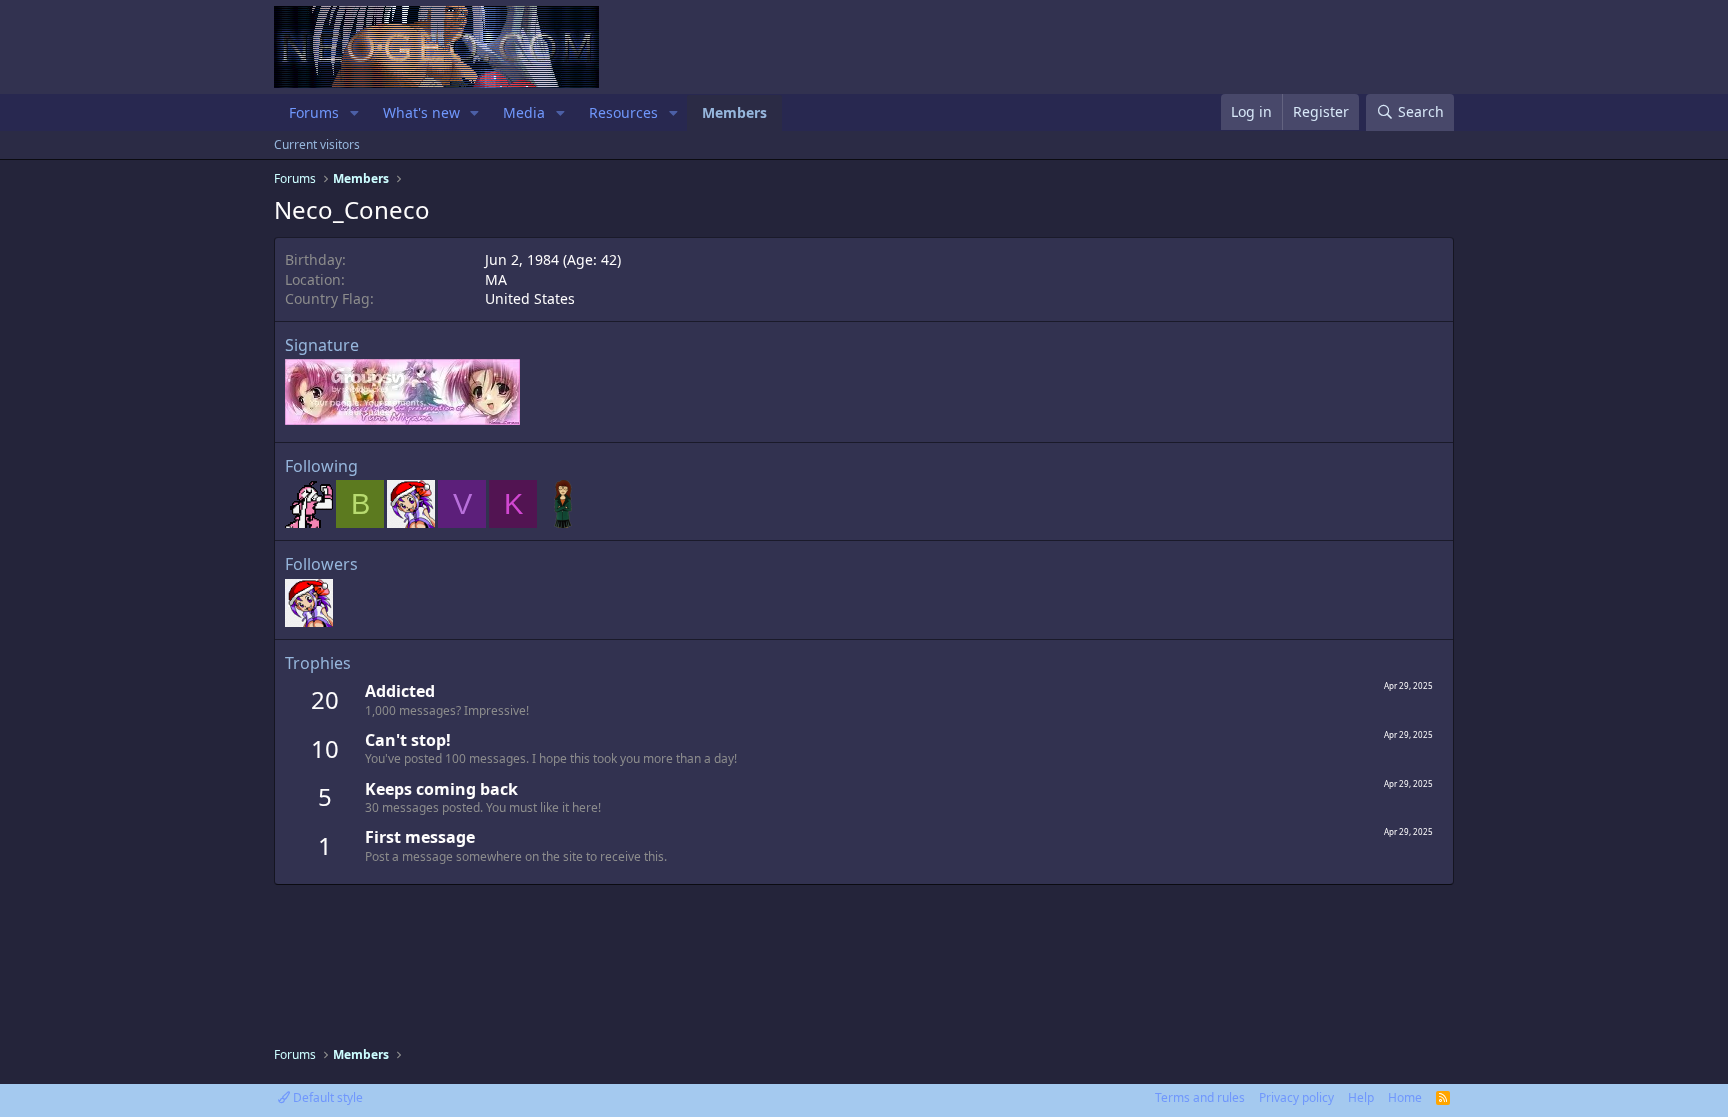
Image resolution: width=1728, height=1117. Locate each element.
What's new (421, 112)
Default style (326, 1097)
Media (524, 112)
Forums (314, 112)
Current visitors (317, 144)
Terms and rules (1200, 1097)
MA (496, 279)
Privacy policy (1296, 1097)
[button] (354, 113)
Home (1405, 1097)
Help (1361, 1097)
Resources (623, 112)
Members (734, 112)
